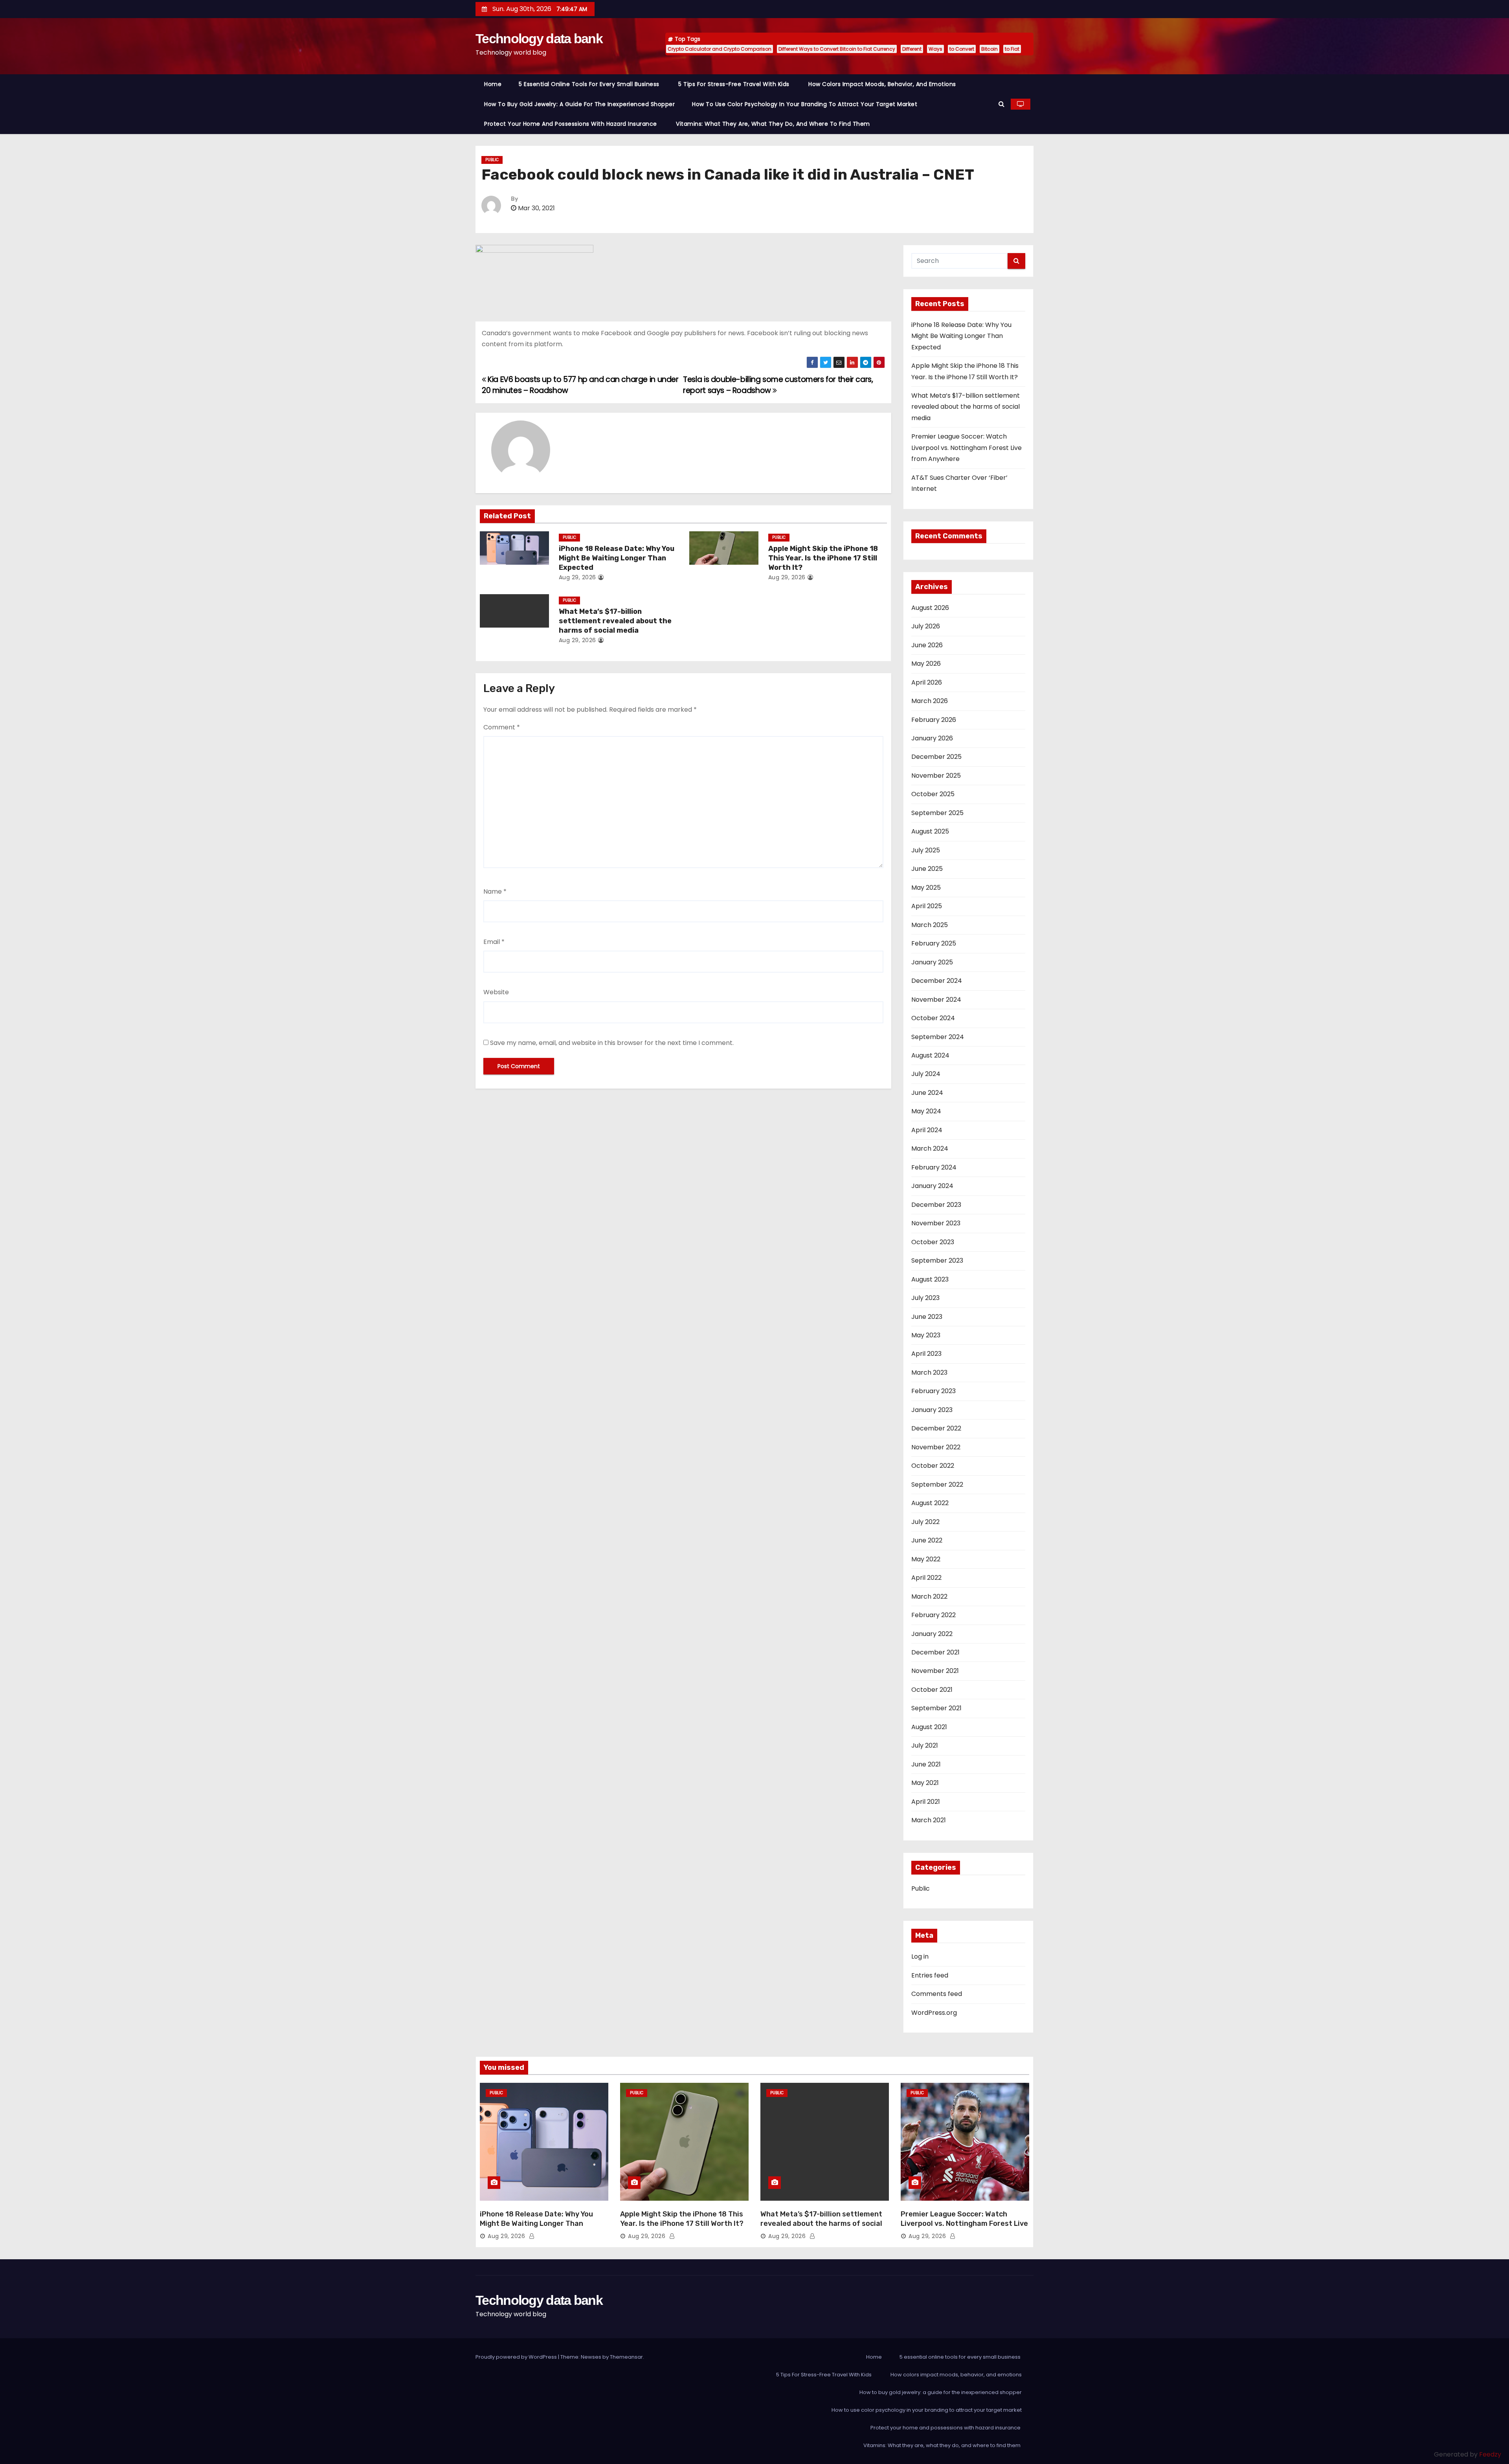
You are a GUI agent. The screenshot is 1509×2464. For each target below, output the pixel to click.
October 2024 (933, 1018)
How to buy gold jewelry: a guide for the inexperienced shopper (579, 104)
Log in (920, 1956)
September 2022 (937, 1484)
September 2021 (936, 1708)
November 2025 (936, 776)
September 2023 (937, 1260)
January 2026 (932, 738)
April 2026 (927, 682)
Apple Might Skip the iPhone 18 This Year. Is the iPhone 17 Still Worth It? (823, 558)
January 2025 (932, 962)
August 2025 (930, 831)
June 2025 (927, 869)
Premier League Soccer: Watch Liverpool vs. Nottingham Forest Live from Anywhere (967, 448)
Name (495, 891)
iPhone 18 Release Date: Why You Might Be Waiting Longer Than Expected (617, 558)
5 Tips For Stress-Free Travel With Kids (735, 84)
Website (496, 992)
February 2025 (934, 943)
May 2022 (926, 1559)
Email (494, 942)
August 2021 (929, 1727)
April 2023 (926, 1354)
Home (493, 84)
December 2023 (936, 1205)
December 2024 (937, 981)
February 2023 (933, 1391)
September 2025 (937, 813)
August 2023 (930, 1279)
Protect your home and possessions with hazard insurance (571, 124)
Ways (935, 49)
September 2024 (938, 1037)
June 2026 (927, 645)
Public (492, 160)
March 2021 (929, 1820)
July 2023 (925, 1298)
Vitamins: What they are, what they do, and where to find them (774, 124)
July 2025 (926, 850)
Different (912, 49)
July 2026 (926, 626)
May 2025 (926, 888)
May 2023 (926, 1335)
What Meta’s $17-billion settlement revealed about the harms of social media (615, 621)
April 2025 (927, 906)
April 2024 (927, 1130)
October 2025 (933, 794)
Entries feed (930, 1975)
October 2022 (933, 1466)
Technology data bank (539, 39)
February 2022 (933, 1615)
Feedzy (1490, 2454)
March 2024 (930, 1148)
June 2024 (927, 1093)
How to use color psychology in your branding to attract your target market (805, 104)
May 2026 (926, 664)
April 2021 (926, 1802)
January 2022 (932, 1634)
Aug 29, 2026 (577, 577)
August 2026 (930, 608)
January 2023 (932, 1410)
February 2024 (934, 1167)
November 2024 (936, 1000)
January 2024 (932, 1186)
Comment (502, 727)
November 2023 (936, 1223)
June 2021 (926, 1764)
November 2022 (936, 1447)
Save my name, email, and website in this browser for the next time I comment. (612, 1043)
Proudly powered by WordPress (517, 2357)
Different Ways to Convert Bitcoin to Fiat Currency (837, 49)
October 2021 (932, 1690)
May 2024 (926, 1111)
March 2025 (930, 925)
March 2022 (929, 1596)
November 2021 (935, 1671)
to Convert (962, 49)
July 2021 (925, 1745)
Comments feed (937, 1994)
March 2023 (929, 1372)
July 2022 (925, 1522)
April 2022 (926, 1578)
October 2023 (933, 1242)
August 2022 (930, 1503)
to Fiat (1012, 49)
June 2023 (927, 1317)
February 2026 (934, 720)
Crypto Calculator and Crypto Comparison (720, 49)
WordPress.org (934, 2013)
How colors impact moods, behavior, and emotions (882, 84)
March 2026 (930, 701)
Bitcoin (989, 49)
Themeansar (626, 2357)
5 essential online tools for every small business (590, 84)
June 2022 (927, 1540)
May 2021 (925, 1783)
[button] (1001, 104)
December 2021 (935, 1652)
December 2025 (936, 757)
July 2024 (926, 1074)
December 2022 (936, 1428)
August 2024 (930, 1055)
